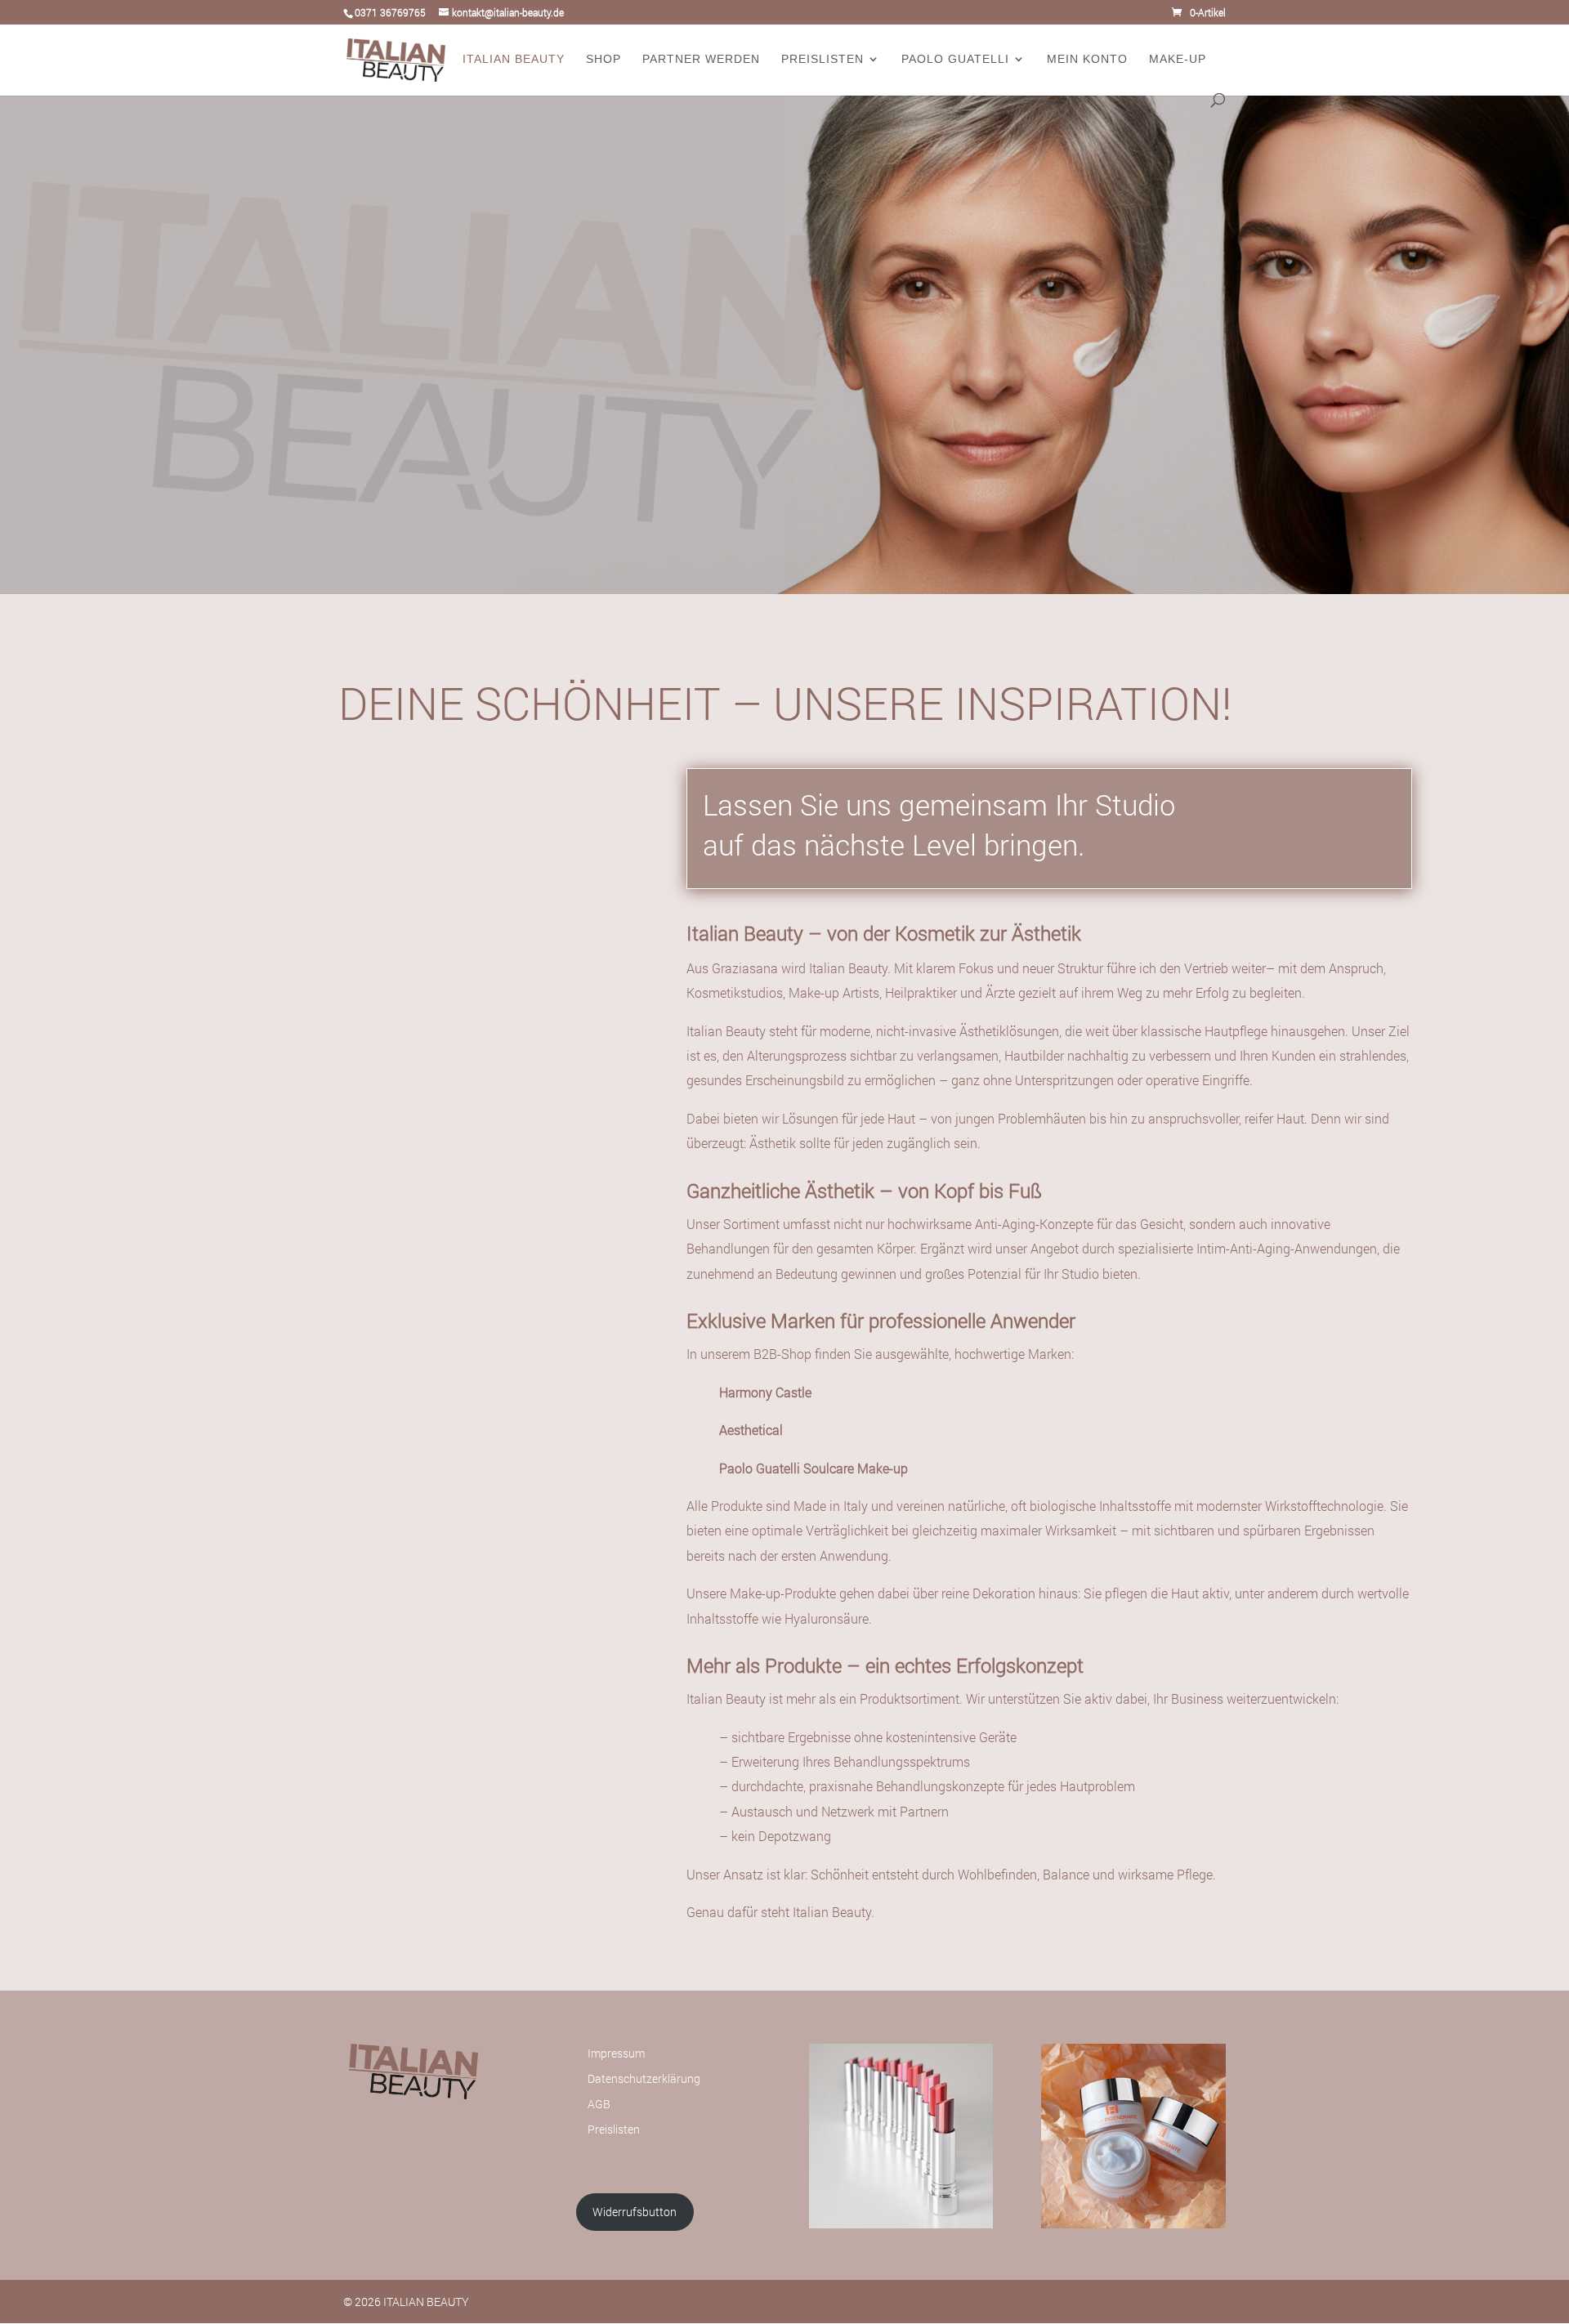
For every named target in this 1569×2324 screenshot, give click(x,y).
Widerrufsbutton (635, 2212)
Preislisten (822, 59)
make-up (1178, 59)
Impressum (616, 2053)
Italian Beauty (514, 59)
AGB (599, 2104)
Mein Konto (1087, 59)
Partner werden (701, 59)
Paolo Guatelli (955, 59)
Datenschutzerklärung (644, 2078)
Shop (603, 59)
